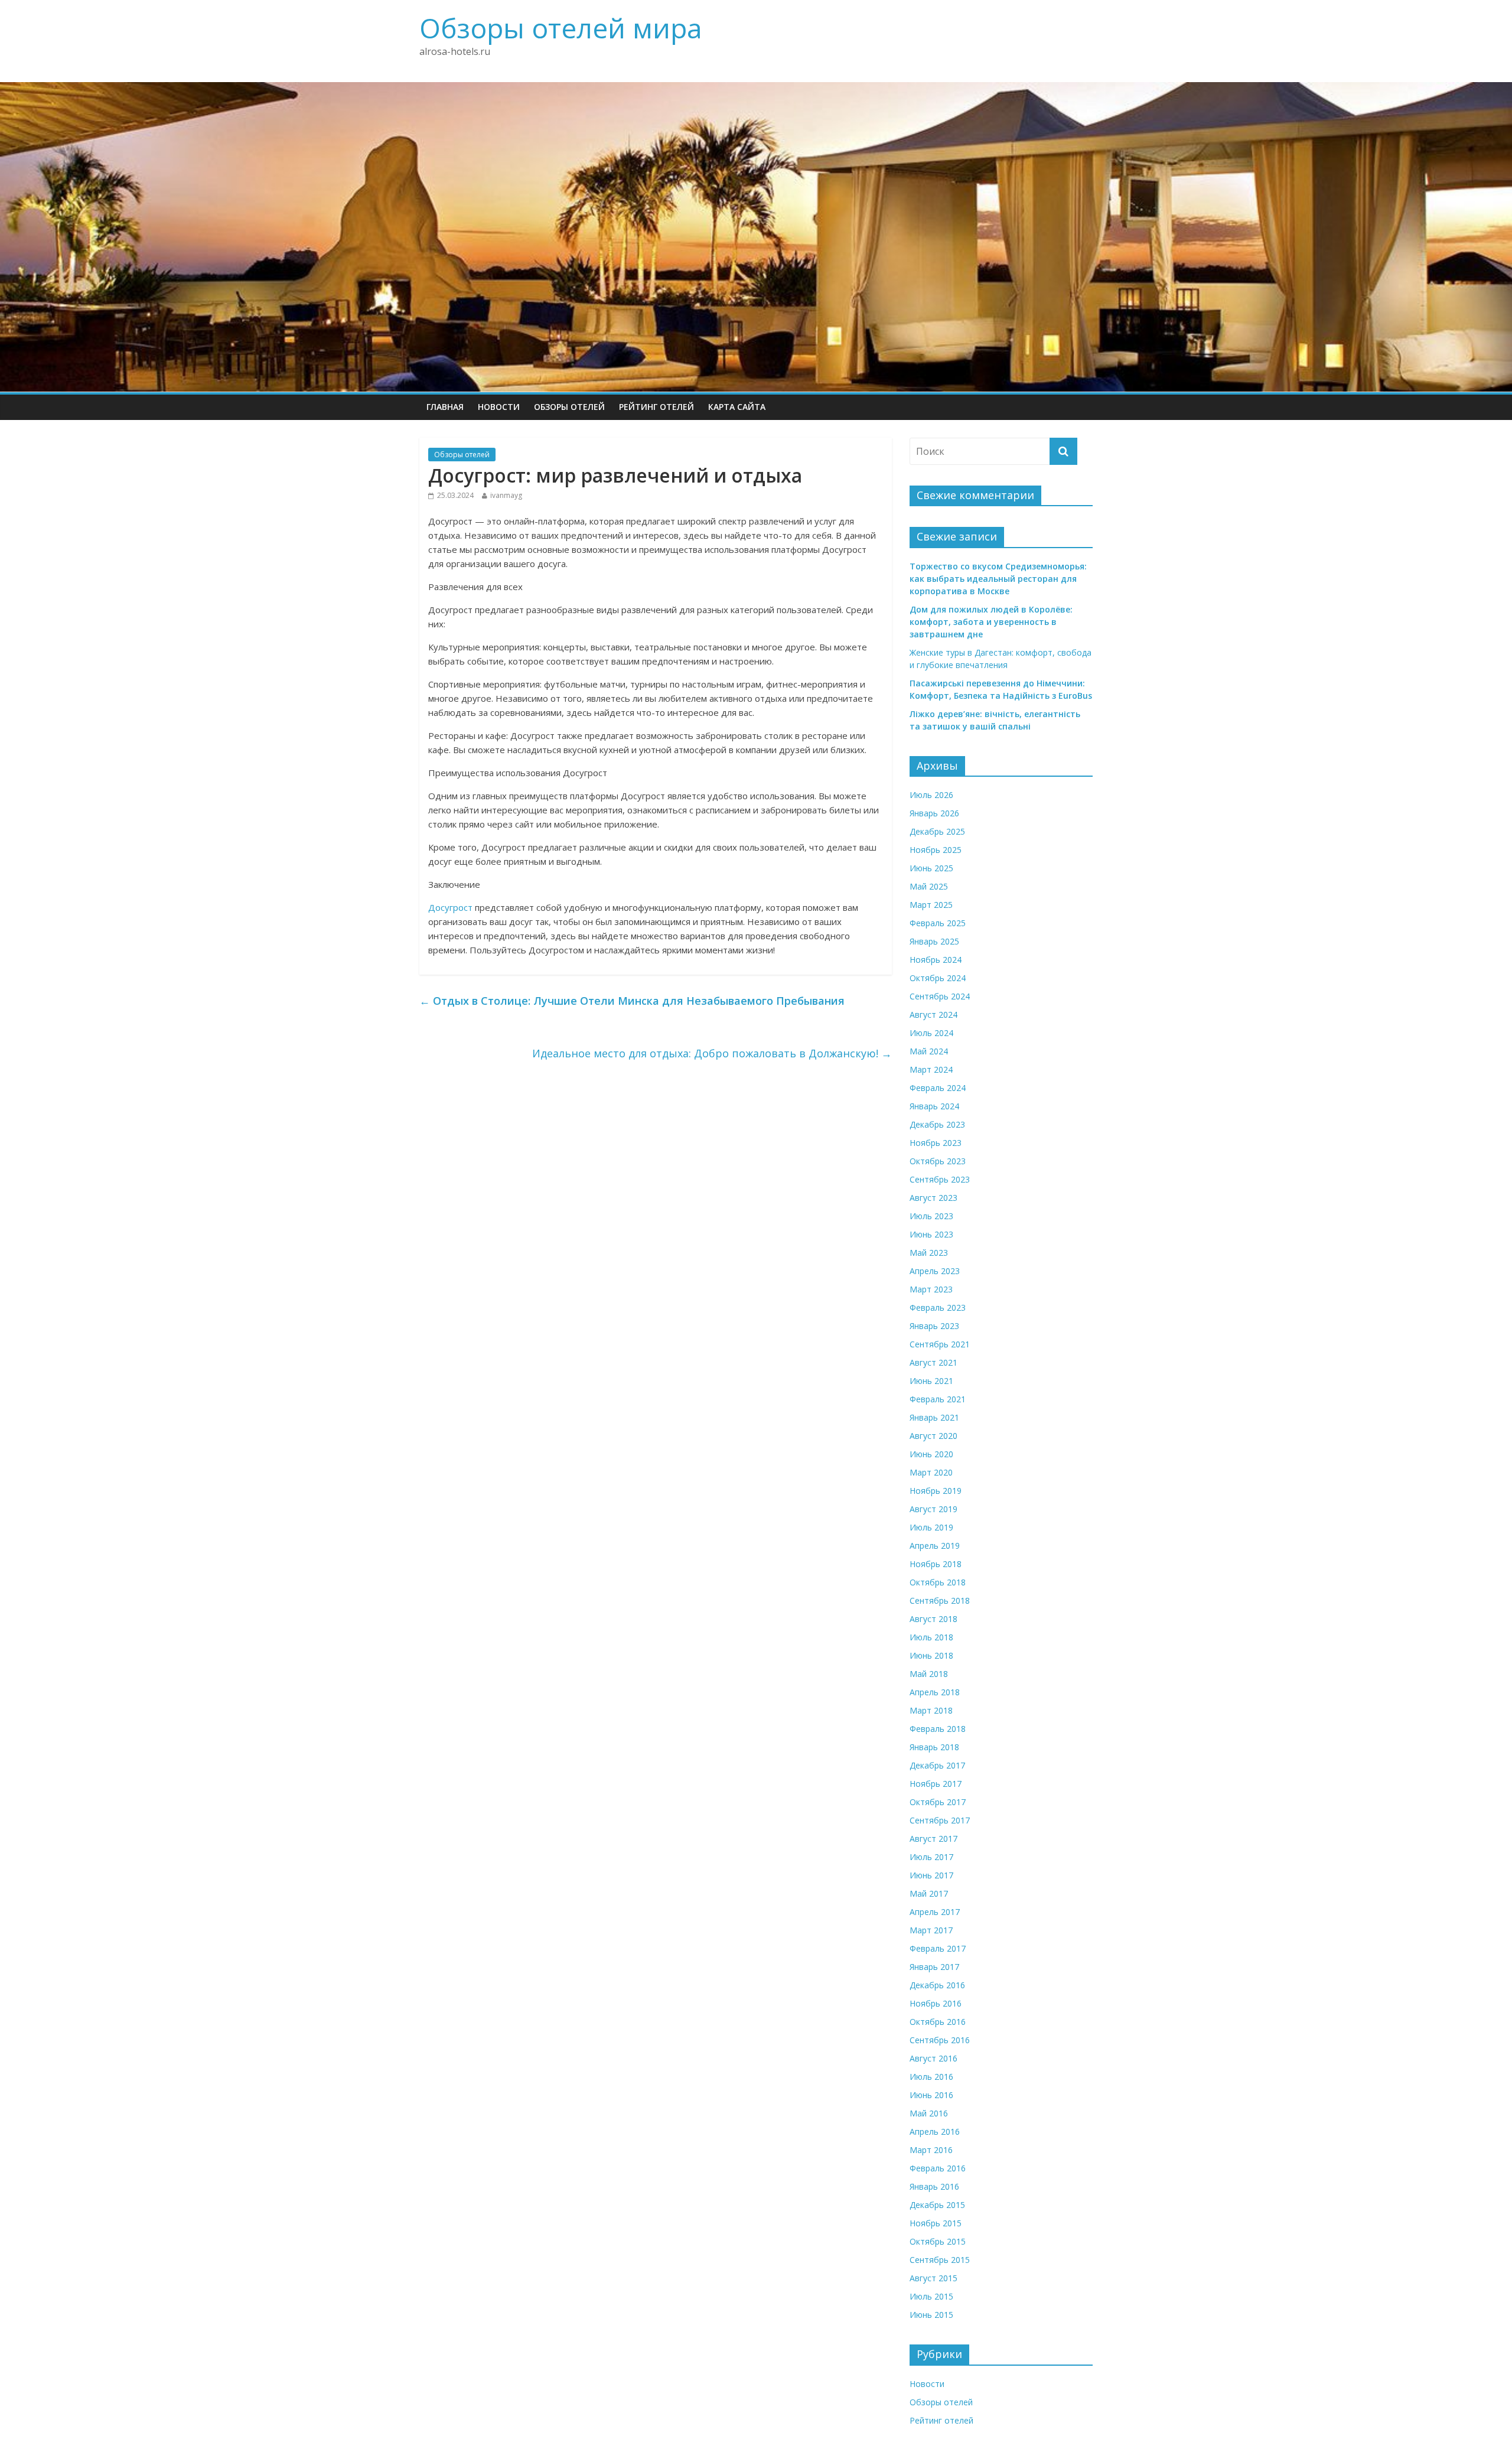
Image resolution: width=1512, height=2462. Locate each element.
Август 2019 (933, 1509)
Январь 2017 (934, 1967)
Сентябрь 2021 (940, 1344)
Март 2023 (931, 1289)
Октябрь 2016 (938, 2022)
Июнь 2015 (931, 2315)
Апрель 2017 (935, 1912)
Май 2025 (929, 886)
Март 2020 (931, 1472)
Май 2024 (929, 1051)
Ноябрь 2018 (936, 1564)
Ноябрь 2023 (936, 1143)
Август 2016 (933, 2058)
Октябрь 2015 (938, 2241)
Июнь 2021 (931, 1381)
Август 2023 (933, 1198)
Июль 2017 (931, 1857)
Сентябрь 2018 (940, 1600)
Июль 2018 (931, 1637)
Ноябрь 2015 (936, 2223)
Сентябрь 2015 (940, 2260)
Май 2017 (929, 1893)
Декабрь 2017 (937, 1765)
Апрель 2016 (935, 2132)
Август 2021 (933, 1362)
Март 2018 (931, 1710)
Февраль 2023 (938, 1307)
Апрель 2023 (935, 1271)
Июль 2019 (931, 1527)
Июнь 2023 (931, 1234)
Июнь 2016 (931, 2095)
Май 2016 (929, 2113)
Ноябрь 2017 (936, 1784)
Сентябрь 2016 (940, 2040)
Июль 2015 (931, 2296)
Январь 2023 (934, 1326)
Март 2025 (931, 905)
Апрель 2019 (935, 1546)
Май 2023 (929, 1253)
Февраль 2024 (938, 1088)
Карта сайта (737, 407)
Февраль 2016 (938, 2168)
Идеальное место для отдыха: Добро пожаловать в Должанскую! (712, 1053)
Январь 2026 (934, 813)
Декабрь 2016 (937, 1985)
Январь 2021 (934, 1417)
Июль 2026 (931, 795)
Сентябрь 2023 (940, 1179)
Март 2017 (931, 1930)
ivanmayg (506, 495)
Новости (499, 407)
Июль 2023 (931, 1216)
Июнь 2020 (931, 1454)
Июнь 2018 (931, 1655)
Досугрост (450, 907)
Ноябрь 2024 (936, 960)
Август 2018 (933, 1619)
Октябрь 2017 (938, 1802)
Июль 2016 (931, 2077)
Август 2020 (933, 1436)
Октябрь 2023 (938, 1161)
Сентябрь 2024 (940, 996)
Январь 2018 (934, 1747)
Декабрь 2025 (937, 831)
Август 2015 (933, 2278)
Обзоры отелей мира (561, 28)
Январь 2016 (934, 2186)
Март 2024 (931, 1069)
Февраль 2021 (938, 1399)
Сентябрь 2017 (940, 1820)
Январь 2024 (934, 1106)
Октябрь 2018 (938, 1582)
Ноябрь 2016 (936, 2003)
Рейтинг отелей (656, 407)
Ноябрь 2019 (936, 1491)
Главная (445, 407)
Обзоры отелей (569, 407)
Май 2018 (929, 1674)
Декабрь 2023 (937, 1124)
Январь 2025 (934, 941)
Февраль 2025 (938, 923)
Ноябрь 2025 (936, 850)
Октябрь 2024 (938, 978)
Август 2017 (933, 1839)
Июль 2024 (931, 1033)
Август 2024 (933, 1015)
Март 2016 (931, 2150)
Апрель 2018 (935, 1692)
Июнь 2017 (931, 1875)
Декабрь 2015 (937, 2205)
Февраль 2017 (938, 1948)
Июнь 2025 (931, 868)
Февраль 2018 (938, 1729)
